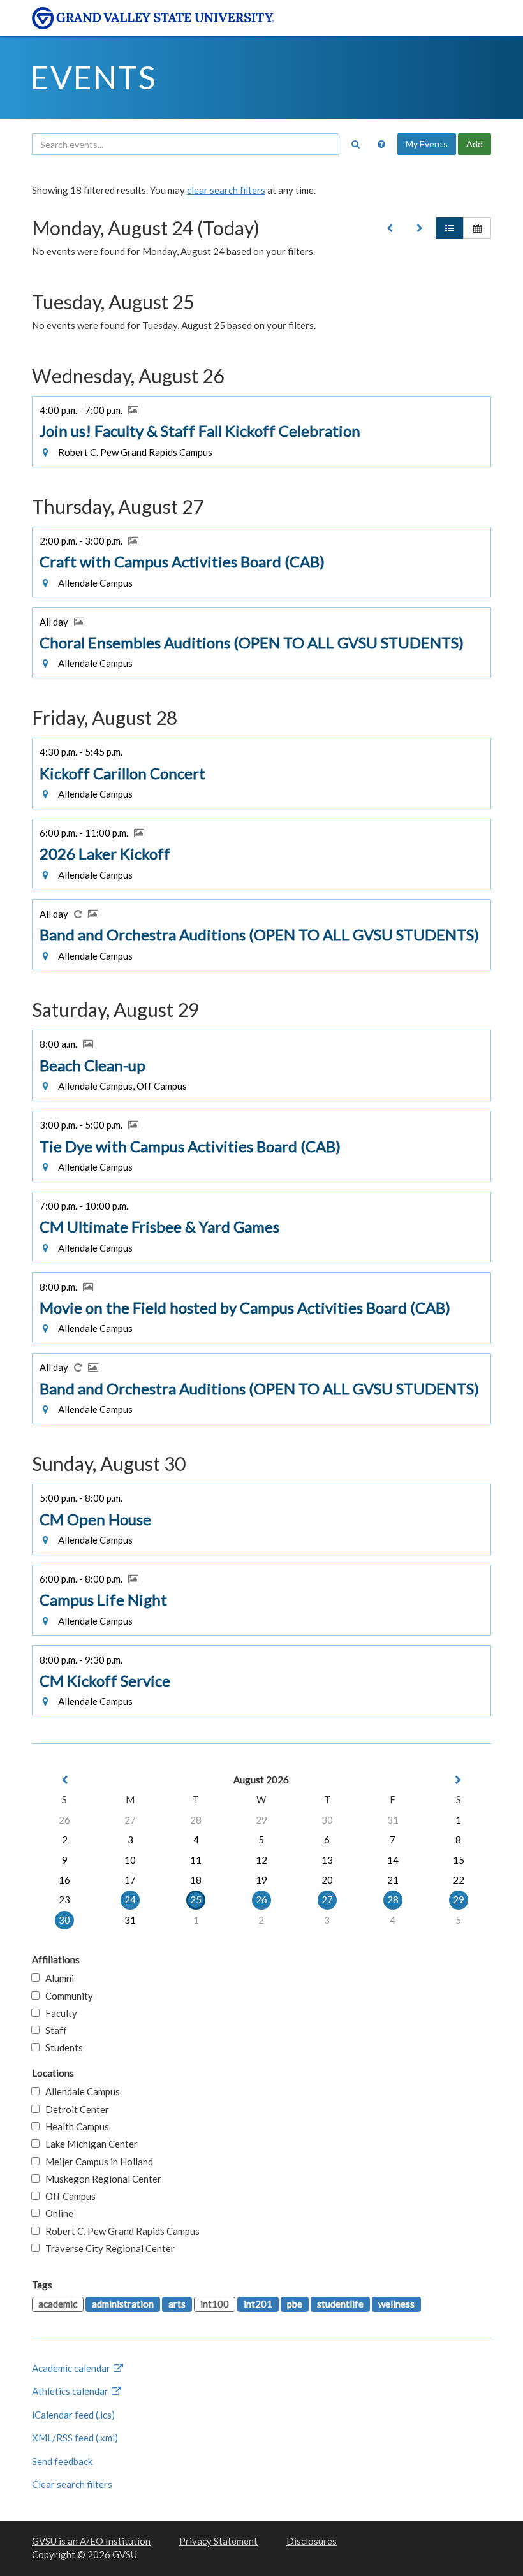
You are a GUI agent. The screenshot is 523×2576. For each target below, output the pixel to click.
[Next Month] (459, 1780)
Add (475, 144)
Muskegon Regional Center (100, 2179)
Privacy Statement (218, 2541)
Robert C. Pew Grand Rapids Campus (120, 2231)
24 (130, 1899)
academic (58, 2304)
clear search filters (226, 190)
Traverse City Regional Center (107, 2248)
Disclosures (312, 2541)
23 (64, 1899)
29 (261, 1820)
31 (393, 1820)
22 (459, 1880)
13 (327, 1860)
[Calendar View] (477, 228)
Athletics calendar (71, 2391)
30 (327, 1820)
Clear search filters (72, 2484)
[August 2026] (390, 228)
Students (61, 2047)
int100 (215, 2304)
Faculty (58, 2013)
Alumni (57, 1978)
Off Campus (68, 2196)
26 (64, 1820)
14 (393, 1860)
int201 (258, 2304)
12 (261, 1860)
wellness (396, 2304)
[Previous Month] (64, 1780)
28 (196, 1820)
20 (327, 1880)
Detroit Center (74, 2109)
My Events (427, 144)
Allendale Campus (80, 2091)
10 (130, 1860)
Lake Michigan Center (89, 2144)
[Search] (355, 144)
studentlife (340, 2304)
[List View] (450, 228)
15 (459, 1860)
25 (196, 1899)
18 (196, 1880)
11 (196, 1860)
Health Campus (74, 2126)
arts (177, 2304)
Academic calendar (72, 2368)
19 (261, 1880)
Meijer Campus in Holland (96, 2162)
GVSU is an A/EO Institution (91, 2541)
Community (66, 1996)
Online (56, 2213)
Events (93, 77)
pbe (295, 2304)
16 (64, 1880)
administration (123, 2304)
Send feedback (62, 2461)
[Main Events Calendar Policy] (381, 144)
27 (130, 1820)
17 (130, 1880)
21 (393, 1880)
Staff (53, 2030)
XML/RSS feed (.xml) (75, 2438)
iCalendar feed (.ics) (73, 2415)
